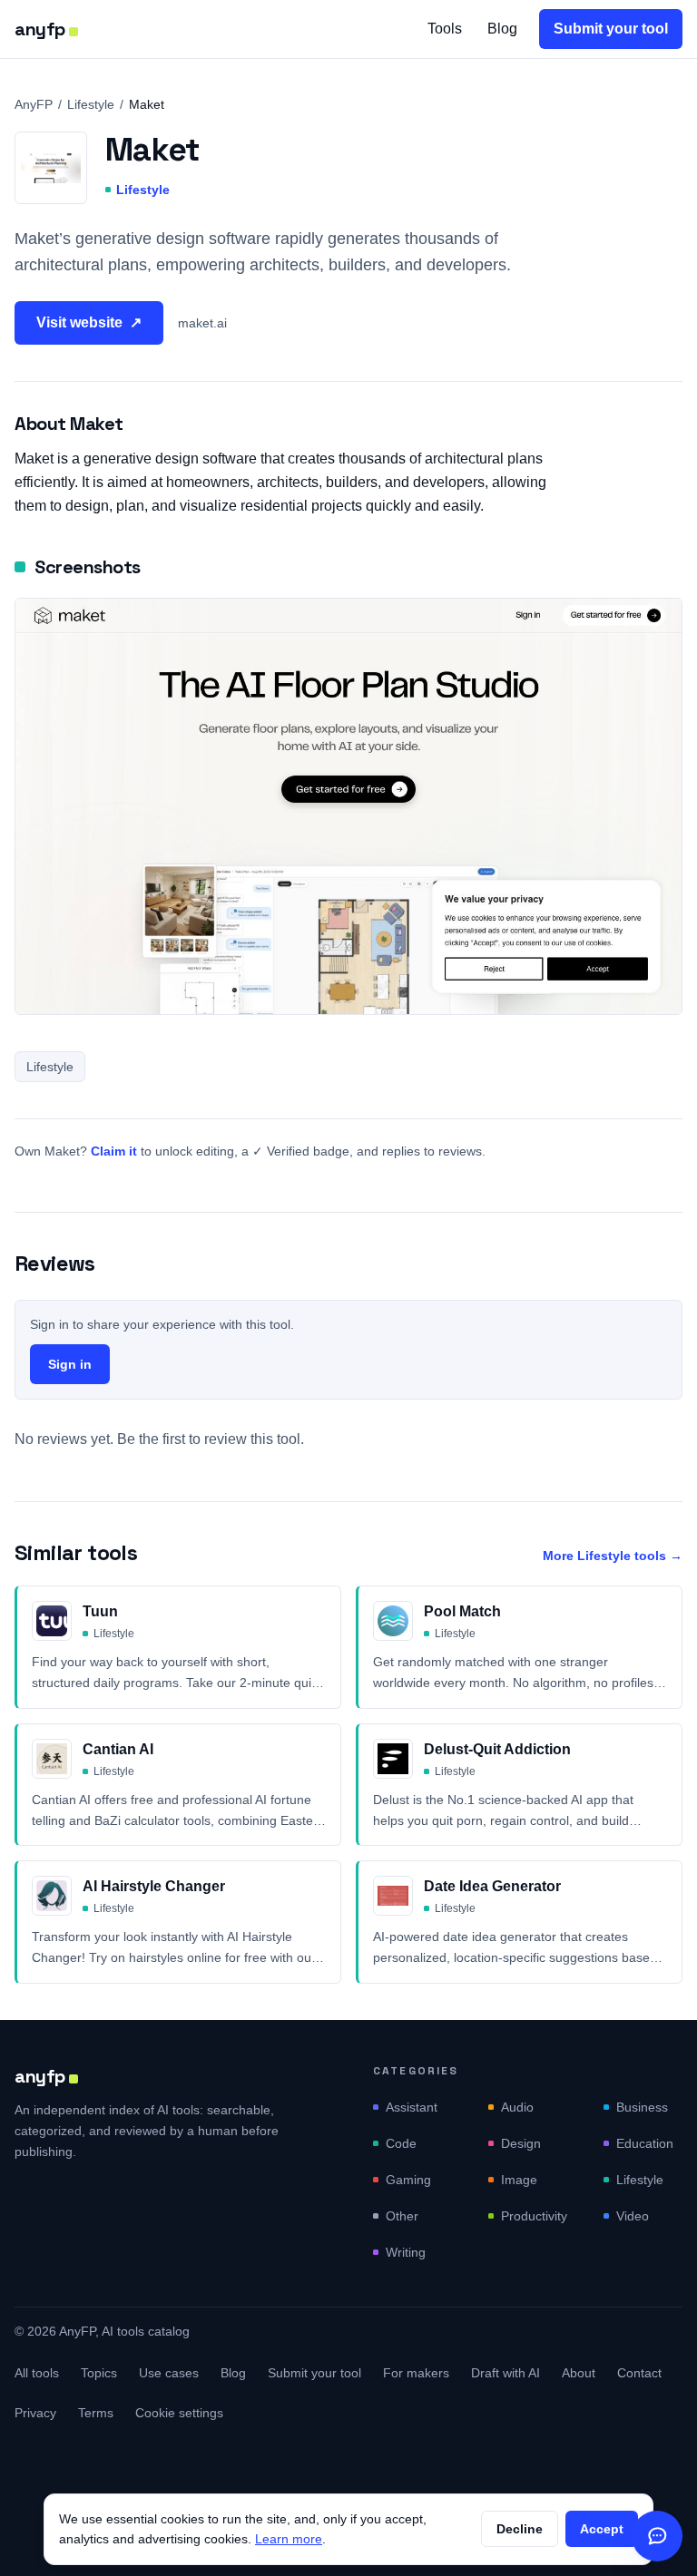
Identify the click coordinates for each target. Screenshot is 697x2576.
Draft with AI (506, 2373)
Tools (445, 29)
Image (519, 2180)
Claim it (114, 1151)
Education (645, 2143)
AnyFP (34, 104)
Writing (406, 2252)
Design (521, 2143)
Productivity (534, 2216)
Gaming (408, 2180)
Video (633, 2216)
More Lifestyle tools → (613, 1556)
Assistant (412, 2107)
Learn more (289, 2539)
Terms (96, 2413)
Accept (602, 2529)
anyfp (40, 29)
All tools (37, 2373)
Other (402, 2216)
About (579, 2373)
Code (401, 2143)
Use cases (169, 2373)
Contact (639, 2373)
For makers (416, 2373)
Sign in (70, 1364)
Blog (502, 29)
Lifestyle (91, 104)
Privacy (35, 2413)
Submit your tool (611, 29)
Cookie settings (179, 2413)
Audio (517, 2107)
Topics (99, 2373)
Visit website (89, 322)
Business (642, 2107)
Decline (520, 2529)
